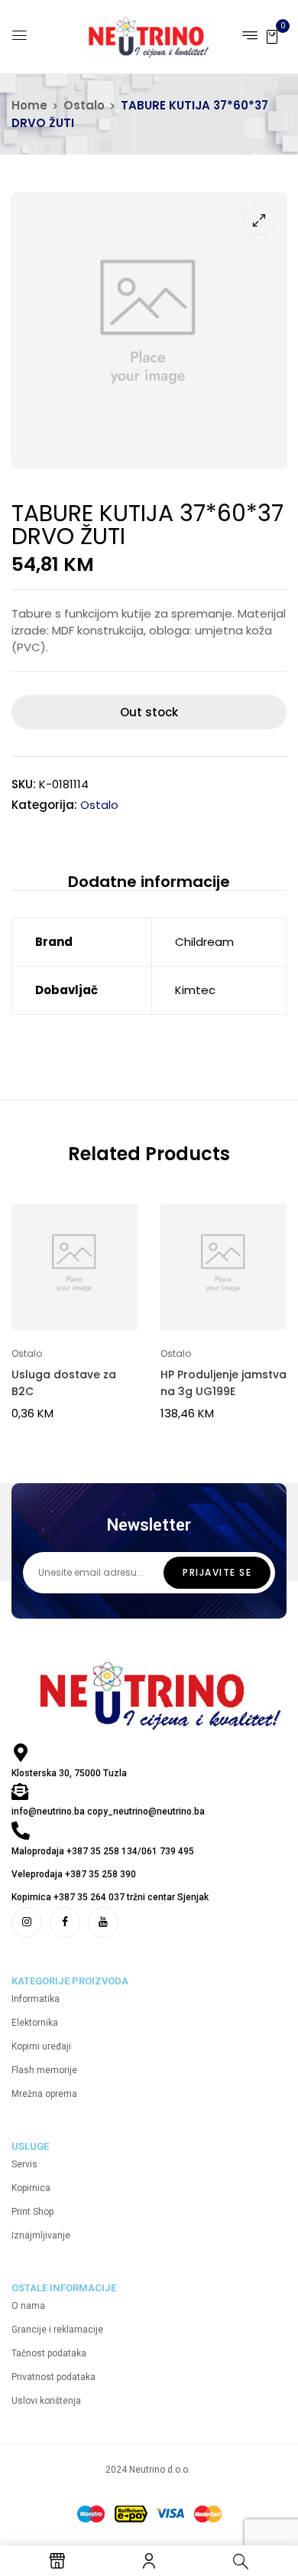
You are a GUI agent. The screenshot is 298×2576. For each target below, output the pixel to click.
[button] (272, 36)
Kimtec (195, 990)
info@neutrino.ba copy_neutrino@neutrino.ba (108, 1811)
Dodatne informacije (149, 882)
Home (29, 105)
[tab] (149, 881)
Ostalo (84, 105)
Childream (204, 942)
